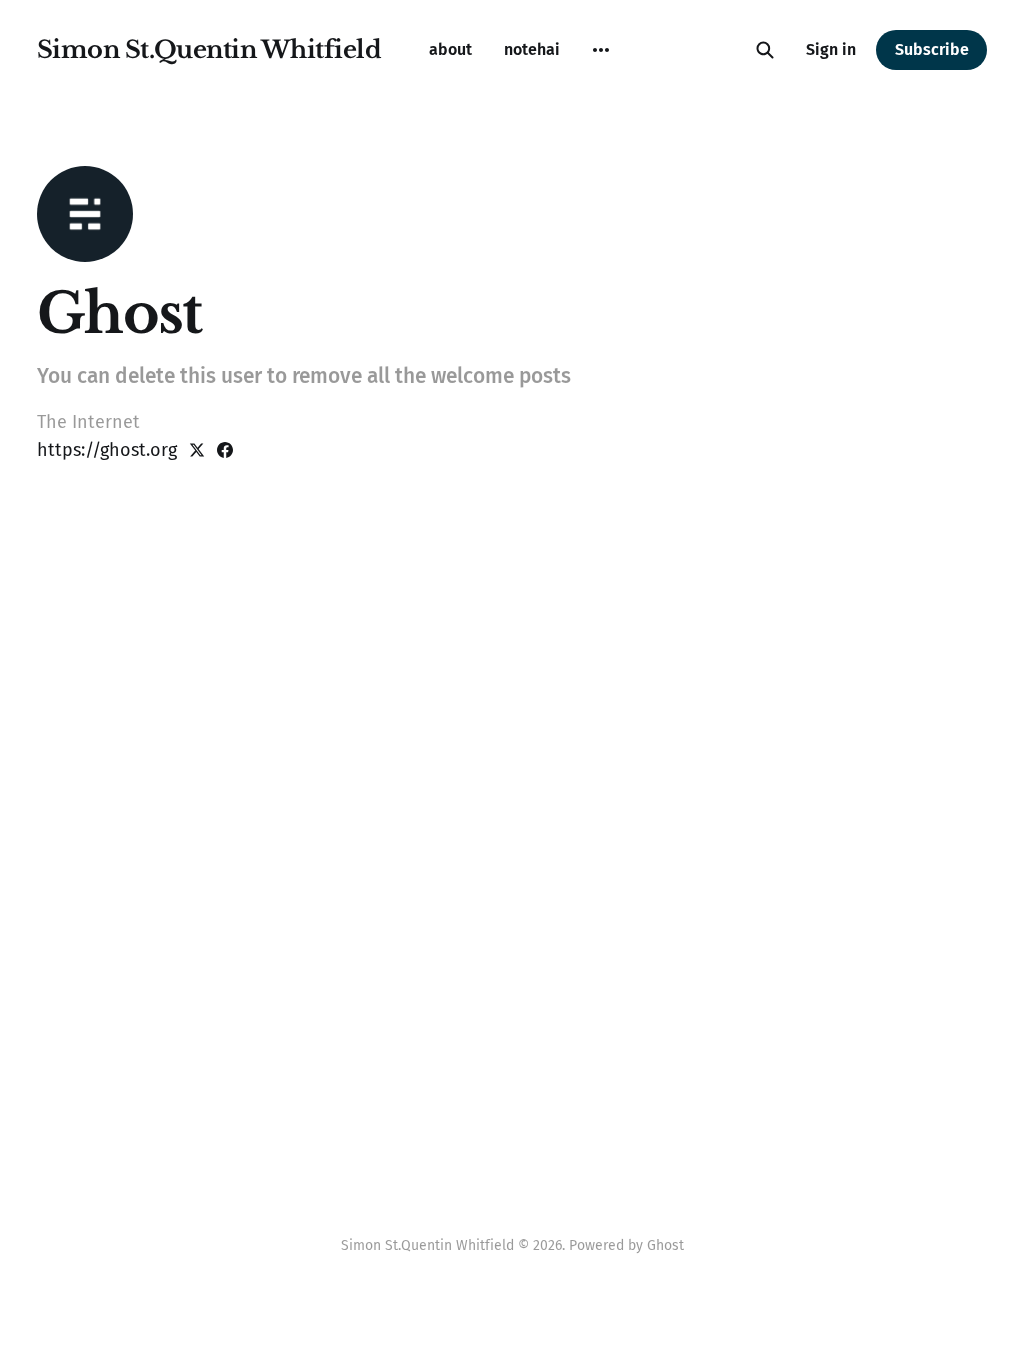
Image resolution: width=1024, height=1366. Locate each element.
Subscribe (932, 49)
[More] (601, 50)
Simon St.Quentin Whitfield (209, 50)
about (450, 49)
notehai (532, 49)
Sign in (831, 49)
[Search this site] (765, 50)
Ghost (665, 1245)
